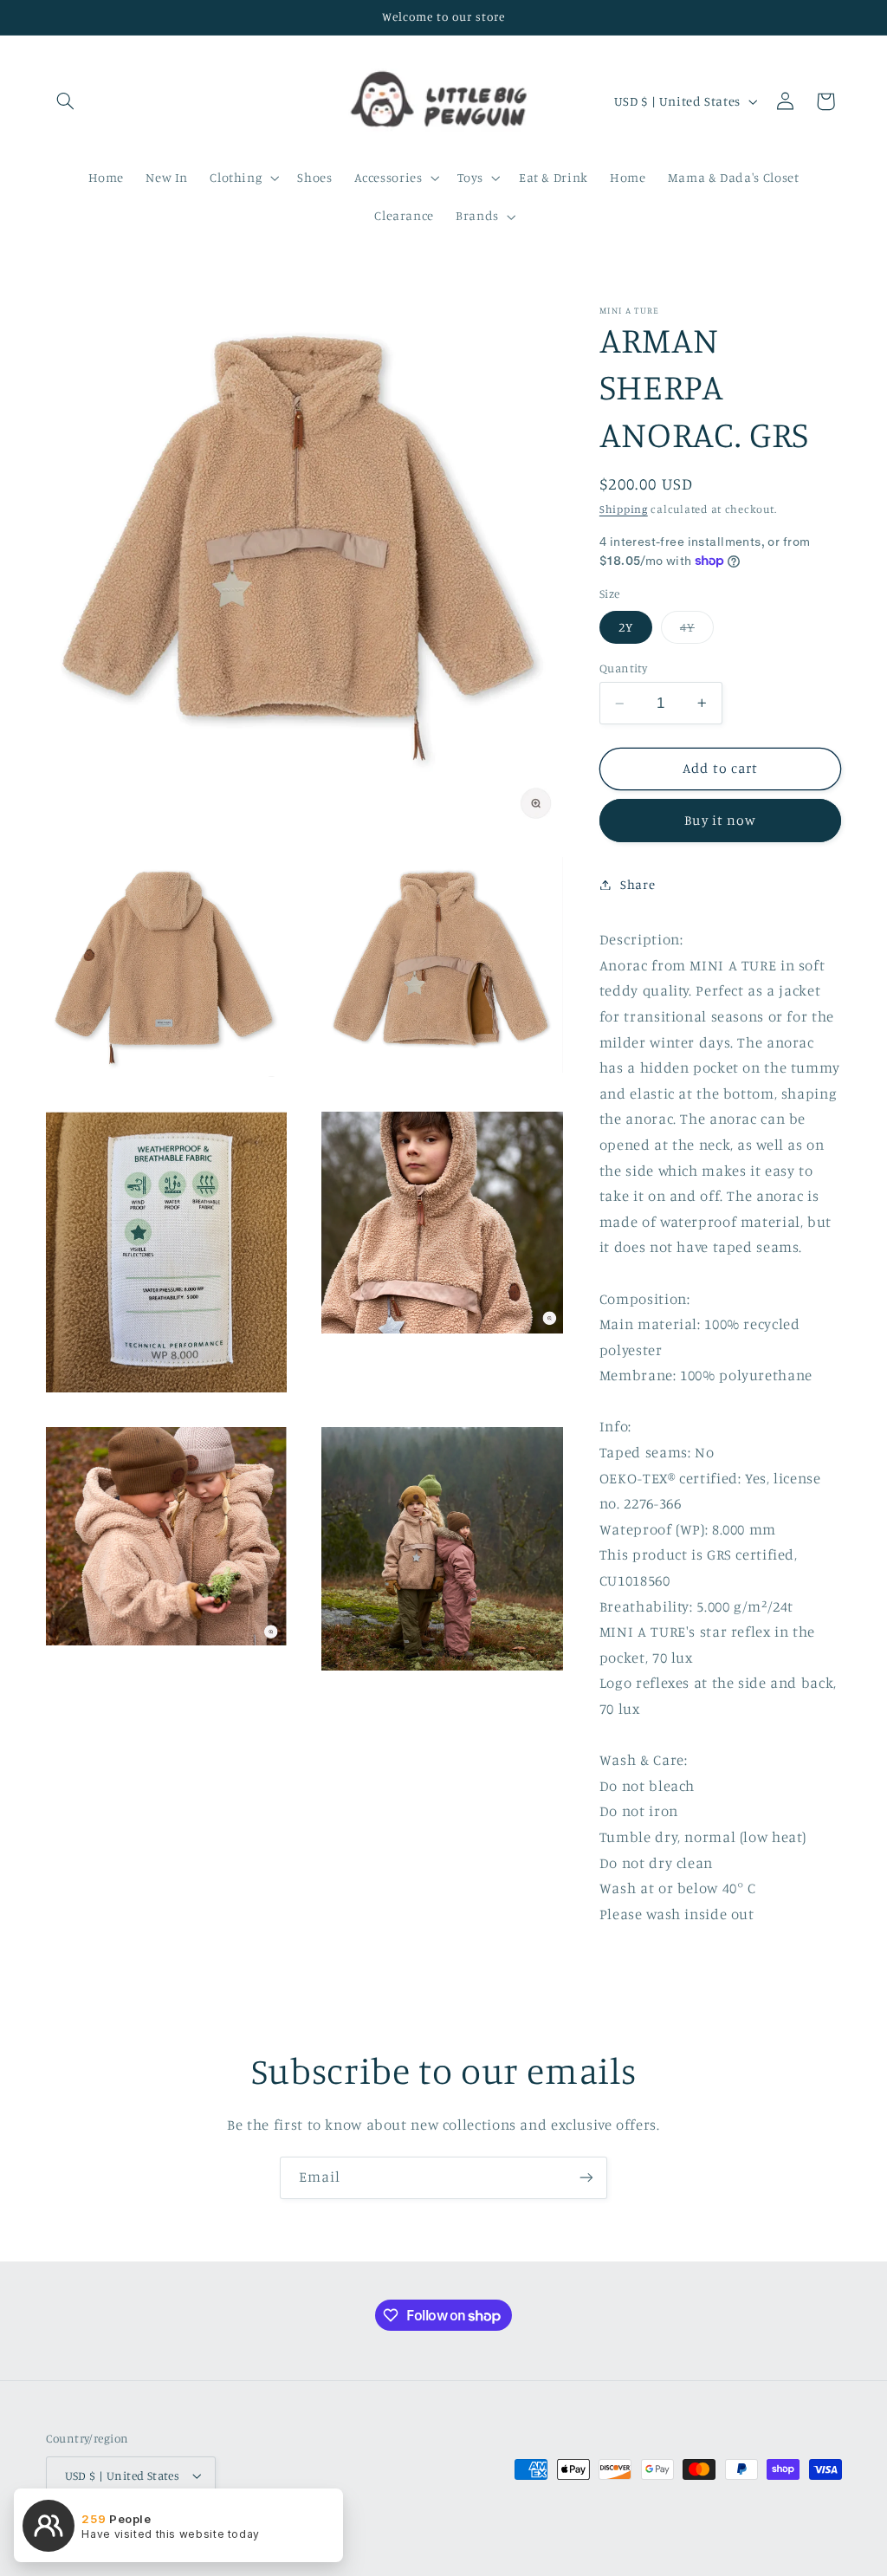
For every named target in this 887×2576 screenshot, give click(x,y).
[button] (66, 101)
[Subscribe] (586, 2178)
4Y (697, 631)
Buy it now (720, 820)
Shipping (624, 509)
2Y (626, 627)
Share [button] (638, 884)
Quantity (623, 668)
